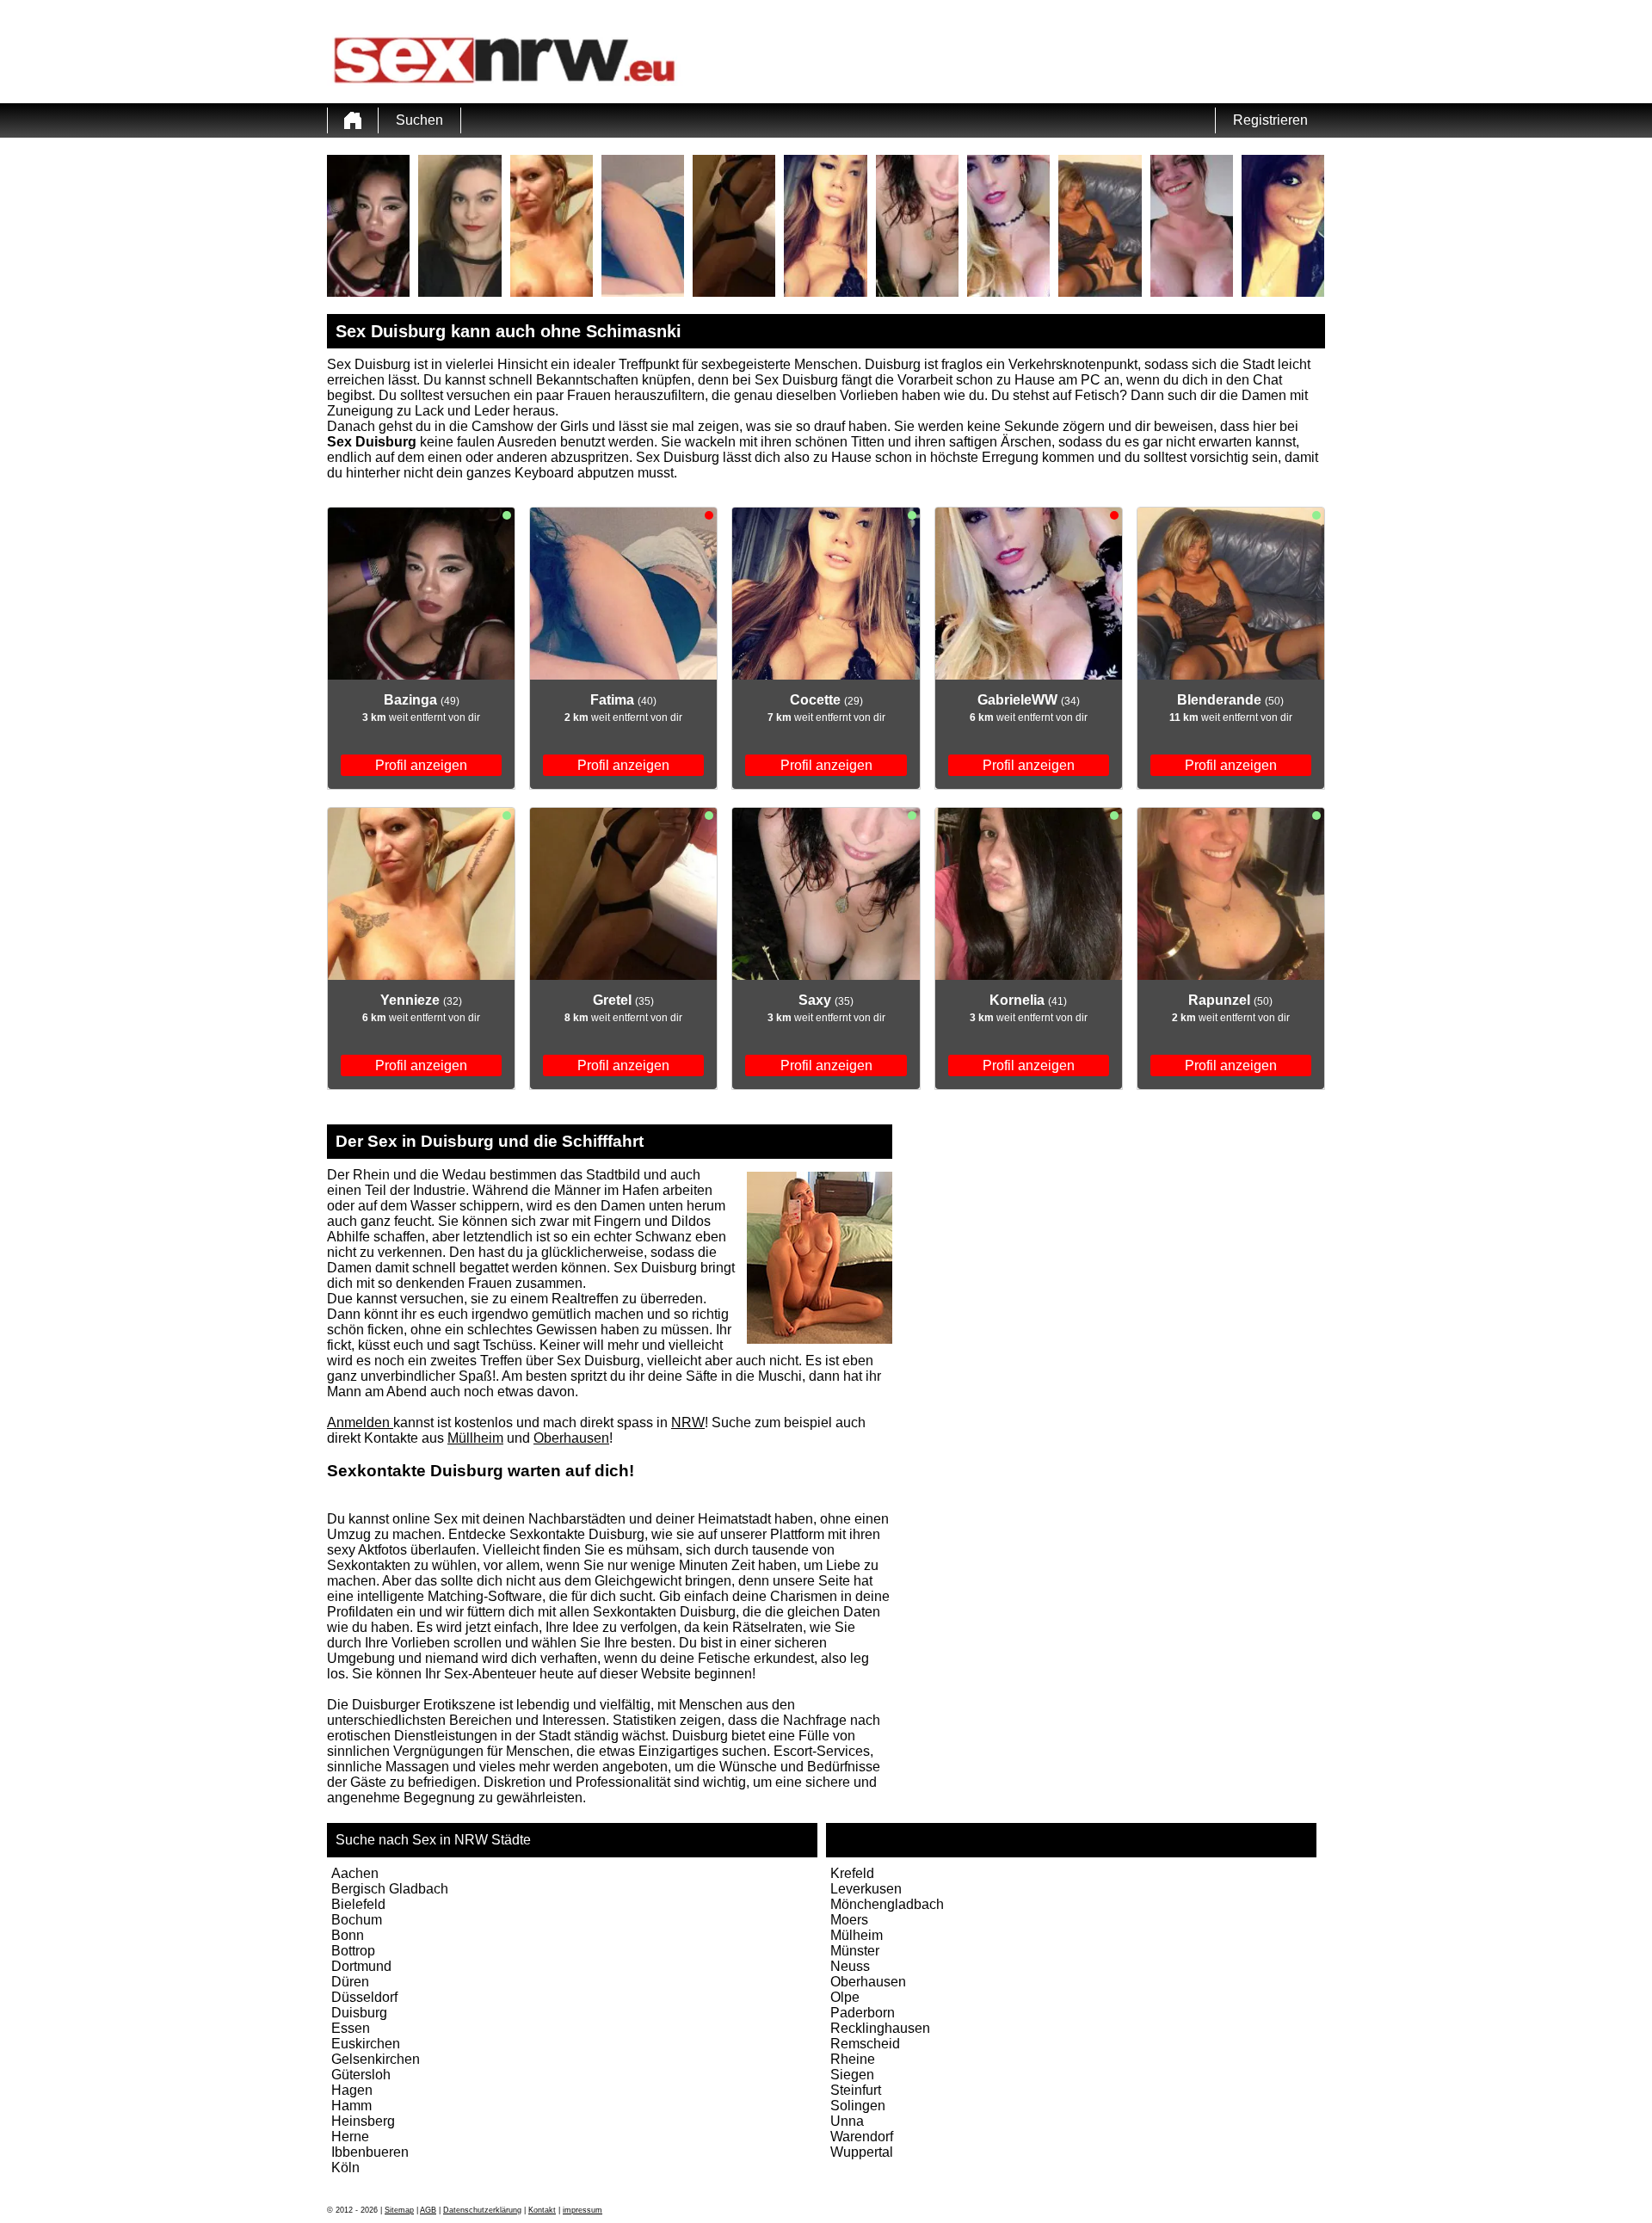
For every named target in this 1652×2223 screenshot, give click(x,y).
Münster (855, 1951)
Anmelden (360, 1422)
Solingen (858, 2106)
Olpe (845, 1997)
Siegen (852, 2075)
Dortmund (361, 1966)
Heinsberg (363, 2121)
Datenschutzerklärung (482, 2210)
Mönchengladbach (887, 1904)
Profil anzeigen (421, 765)
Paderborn (863, 2013)
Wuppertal (862, 2152)
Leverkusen (866, 1889)
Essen (351, 2028)
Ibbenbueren (370, 2152)
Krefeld (852, 1873)
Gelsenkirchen (376, 2059)
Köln (345, 2168)
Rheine (853, 2059)
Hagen (352, 2090)
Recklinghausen (880, 2028)
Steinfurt (856, 2090)
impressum (583, 2210)
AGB (428, 2210)
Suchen (419, 120)
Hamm (351, 2106)
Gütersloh (361, 2075)
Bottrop (353, 1951)
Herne (350, 2137)
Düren (350, 1982)
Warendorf (862, 2137)
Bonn (348, 1935)
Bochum (357, 1920)
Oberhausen (571, 1438)
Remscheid (865, 2044)
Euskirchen (366, 2044)
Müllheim (475, 1438)
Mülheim (857, 1935)
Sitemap (399, 2210)
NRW (688, 1422)
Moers (849, 1920)
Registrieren (1270, 120)
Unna (847, 2121)
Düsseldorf (364, 1997)
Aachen (355, 1873)
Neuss (850, 1966)
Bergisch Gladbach (390, 1889)
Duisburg (359, 2013)
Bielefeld (358, 1904)
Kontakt (542, 2210)
